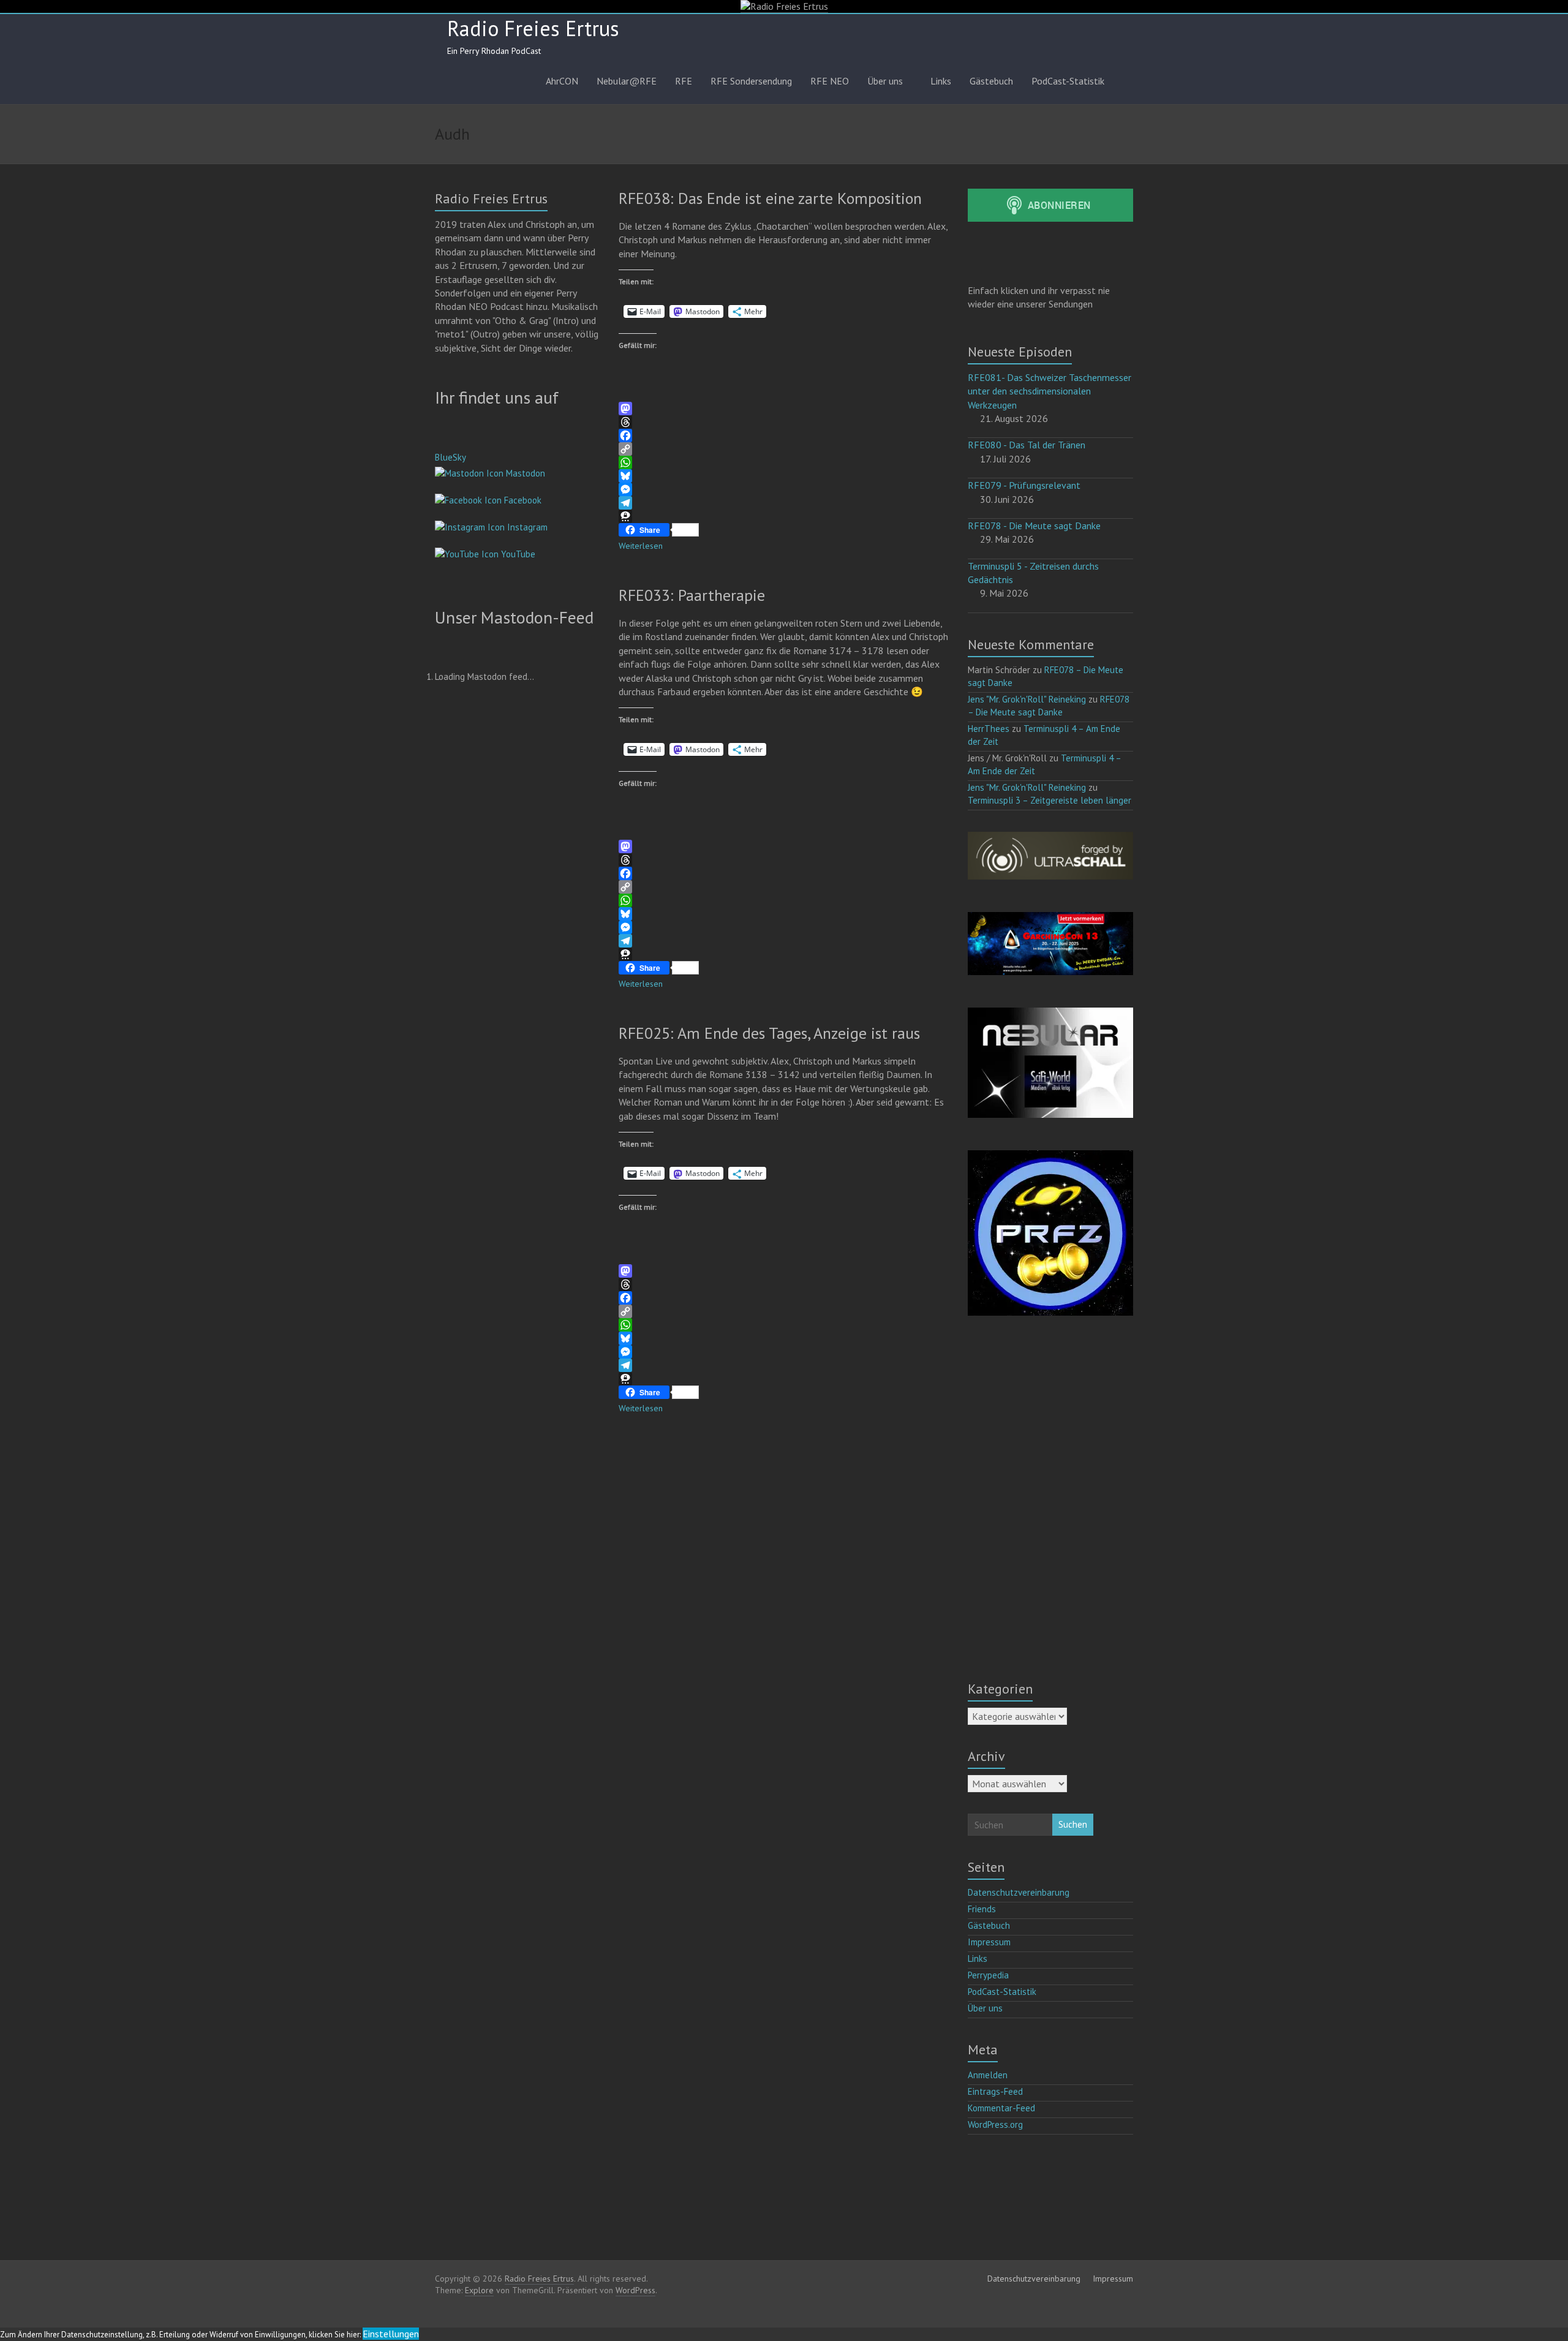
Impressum (989, 1942)
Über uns (885, 81)
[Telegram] (784, 503)
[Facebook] (784, 435)
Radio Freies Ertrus (533, 28)
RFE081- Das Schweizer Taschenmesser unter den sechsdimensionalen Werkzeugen (1050, 391)
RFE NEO (830, 81)
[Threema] (784, 516)
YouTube (517, 554)
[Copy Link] (784, 449)
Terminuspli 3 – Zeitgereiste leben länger (1050, 800)
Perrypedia (988, 1975)
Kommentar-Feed (1001, 2108)
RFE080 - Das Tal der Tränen (1027, 445)
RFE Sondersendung (751, 81)
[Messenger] (784, 489)
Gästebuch (991, 81)
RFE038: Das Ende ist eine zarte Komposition (770, 198)
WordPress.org (995, 2124)
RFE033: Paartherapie (692, 595)
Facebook (522, 500)
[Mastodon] (784, 409)
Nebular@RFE (627, 81)
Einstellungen (391, 2334)
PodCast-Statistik (1068, 81)
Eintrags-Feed (995, 2091)
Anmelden (988, 2075)
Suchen (1073, 1824)
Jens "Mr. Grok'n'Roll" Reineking (1027, 699)
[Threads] (784, 422)
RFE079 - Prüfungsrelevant (1024, 485)
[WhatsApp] (784, 462)
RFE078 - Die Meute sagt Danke (1034, 526)
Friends (982, 1909)
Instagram (526, 527)
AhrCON (562, 81)
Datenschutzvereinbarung (1019, 1892)
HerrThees (989, 729)
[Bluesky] (784, 476)
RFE (684, 81)
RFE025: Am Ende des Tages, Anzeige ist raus (769, 1033)
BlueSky (450, 457)
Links (941, 81)
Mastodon (524, 473)
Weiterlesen (641, 546)
